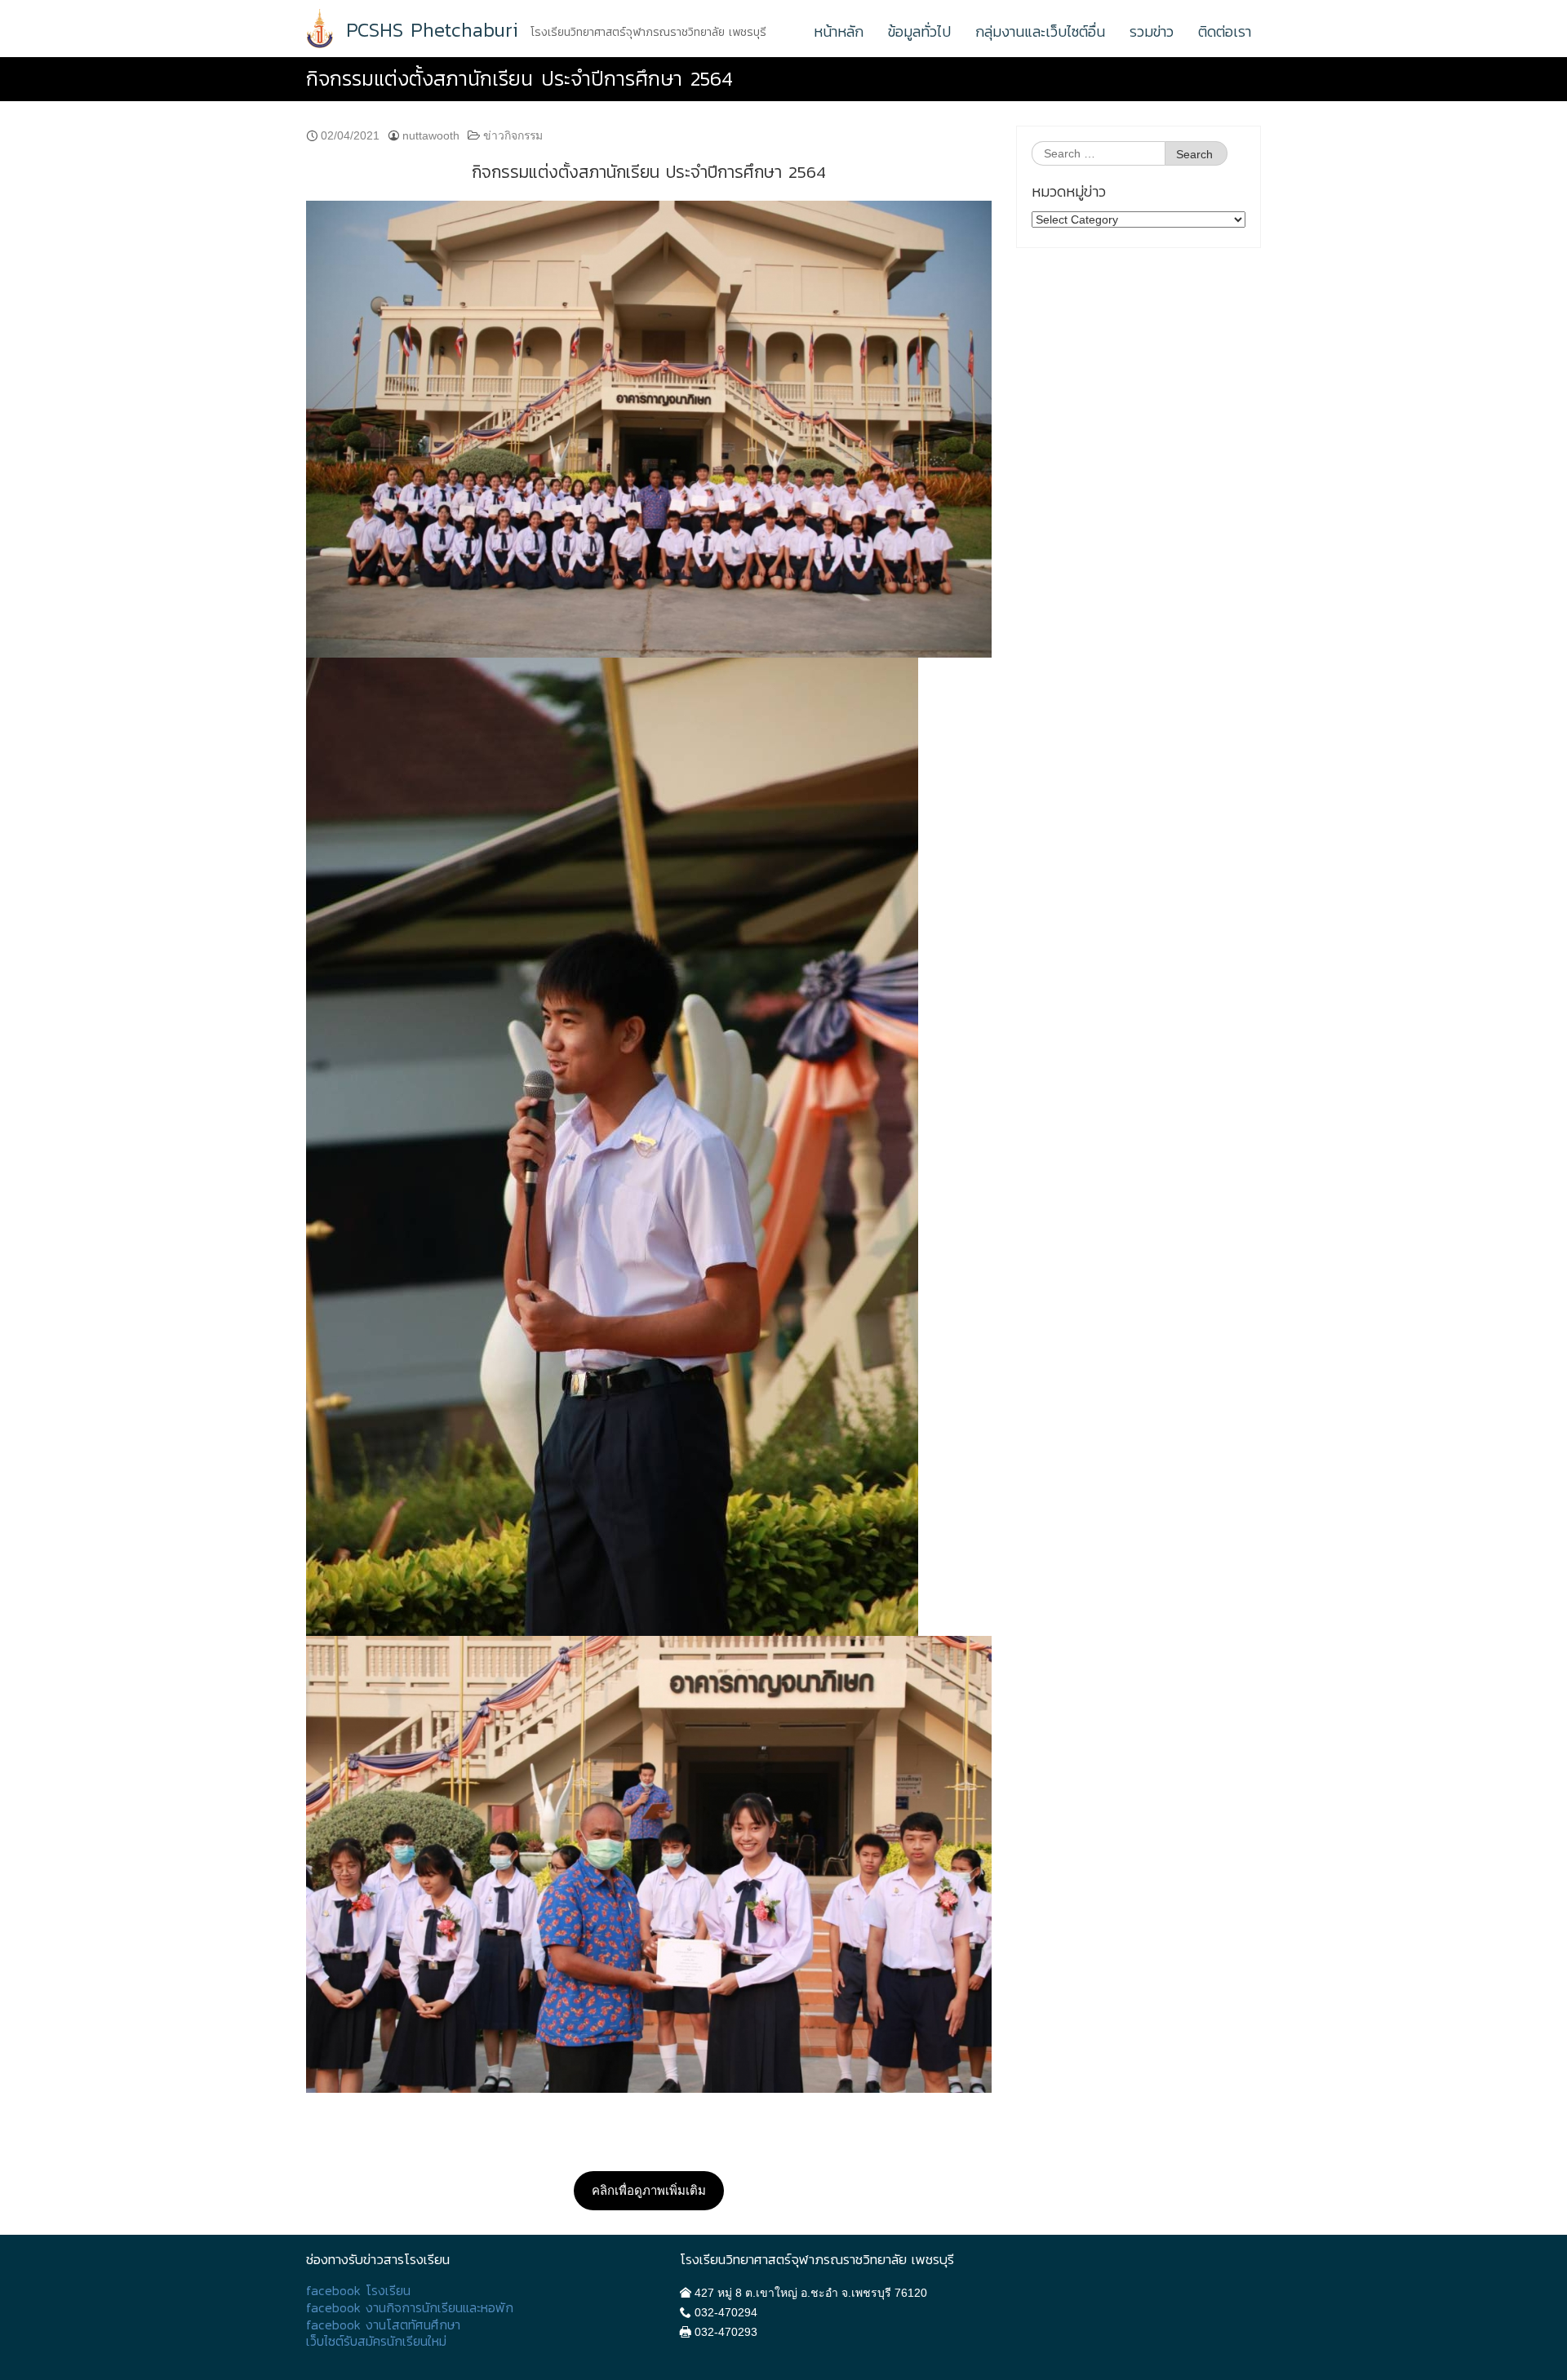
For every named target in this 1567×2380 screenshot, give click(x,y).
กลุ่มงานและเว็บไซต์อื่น (1040, 31)
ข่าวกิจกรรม (513, 135)
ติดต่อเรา (1225, 31)
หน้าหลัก (839, 31)
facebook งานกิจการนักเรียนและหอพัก (410, 2308)
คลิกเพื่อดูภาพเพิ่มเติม (649, 2190)
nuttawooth (431, 135)
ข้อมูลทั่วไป (919, 31)
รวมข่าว (1152, 31)
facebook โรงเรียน (358, 2291)
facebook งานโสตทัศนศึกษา (383, 2325)
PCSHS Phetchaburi (432, 30)
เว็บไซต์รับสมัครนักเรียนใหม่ (376, 2341)
